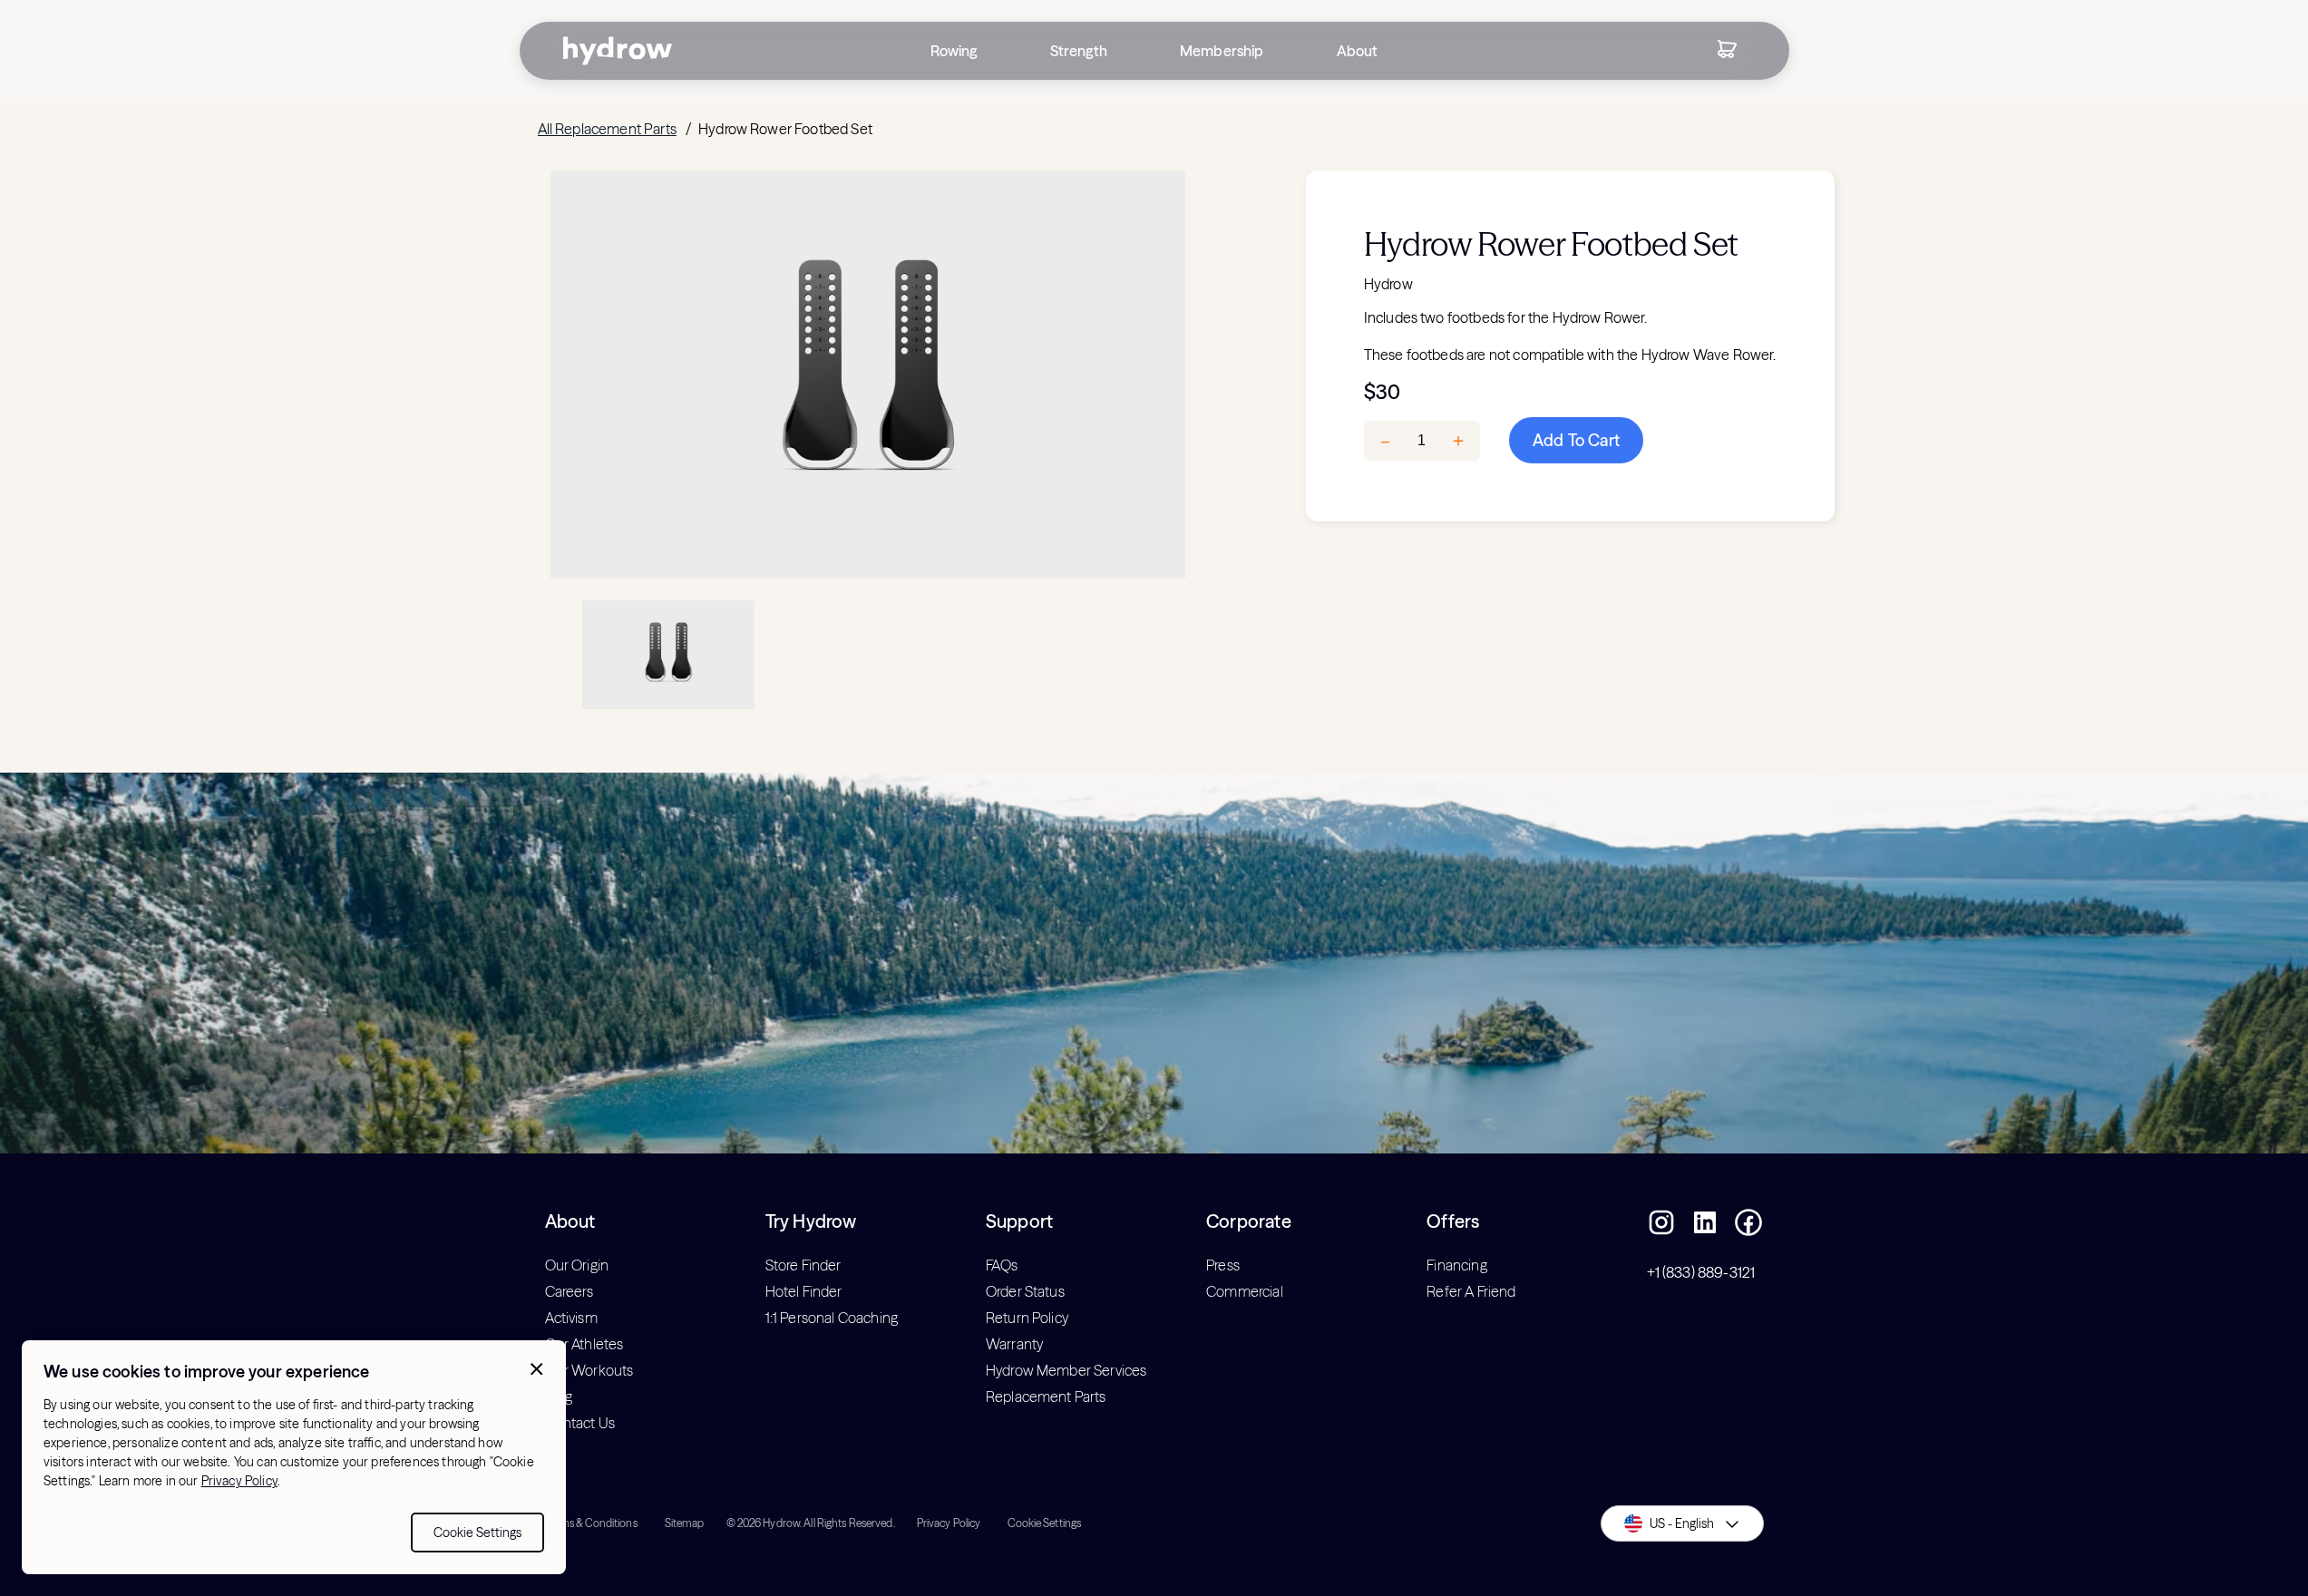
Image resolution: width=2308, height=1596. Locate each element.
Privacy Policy (239, 1481)
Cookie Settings (477, 1533)
